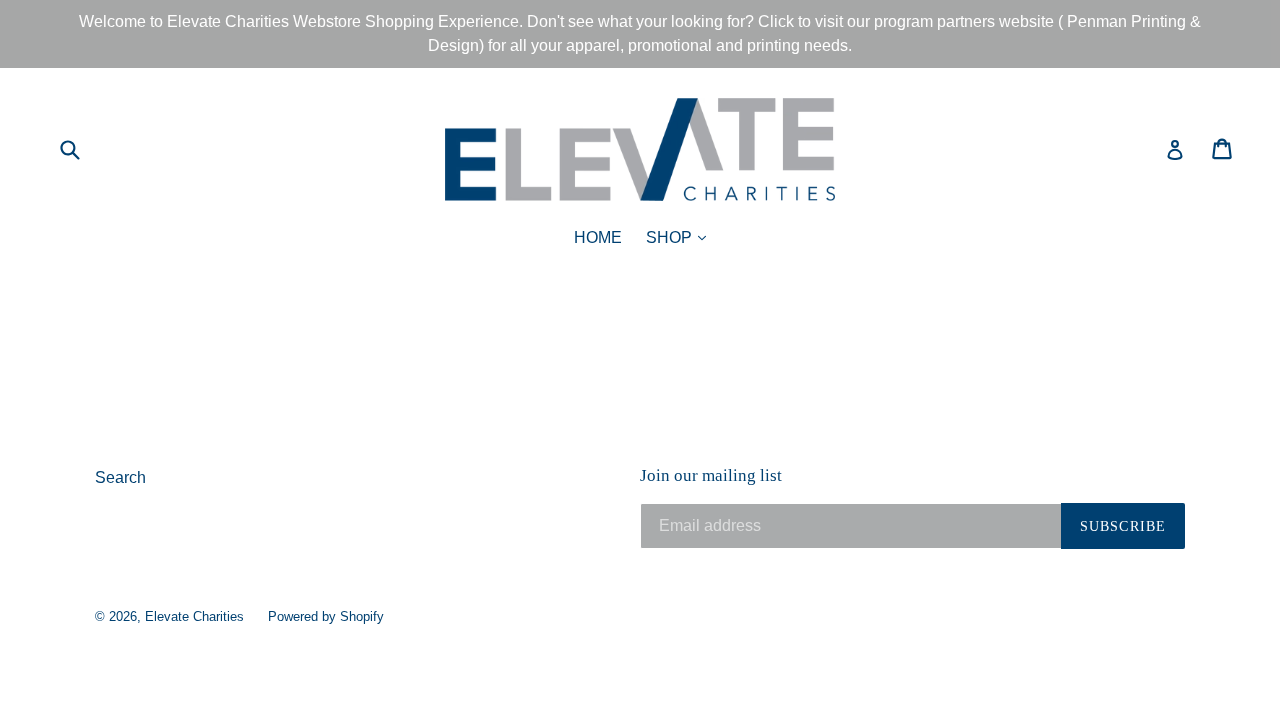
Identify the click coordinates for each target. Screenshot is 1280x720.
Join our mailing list (711, 475)
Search (120, 477)
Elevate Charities (194, 616)
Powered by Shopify (326, 616)
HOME (598, 237)
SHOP (681, 237)
